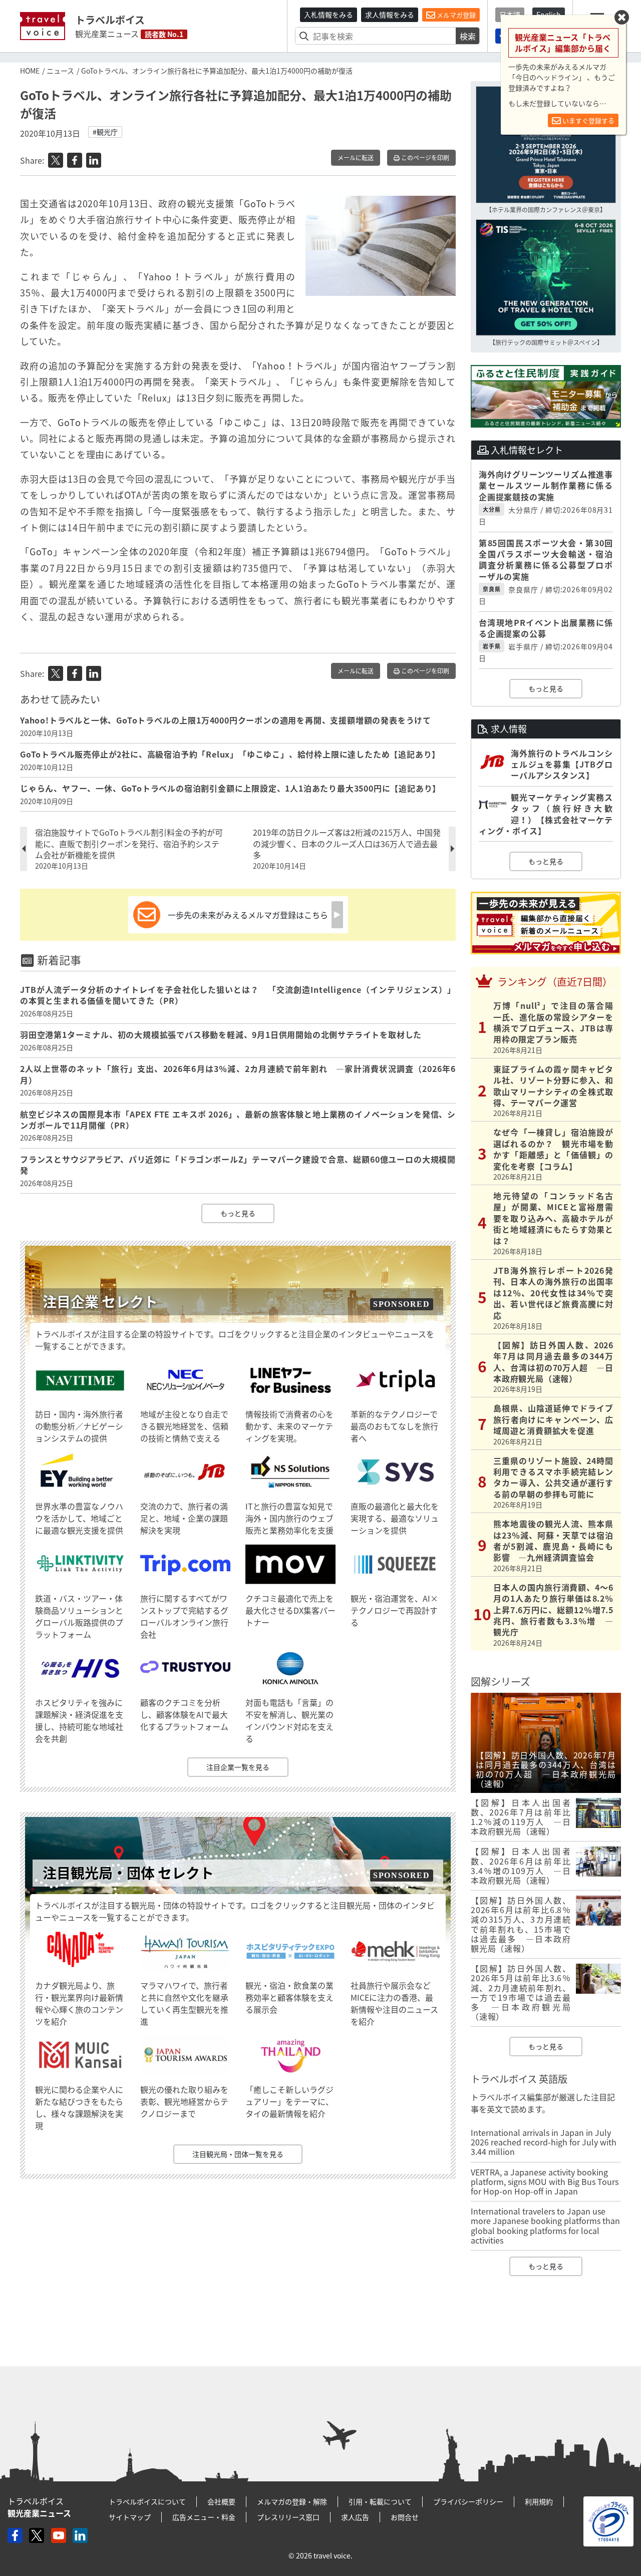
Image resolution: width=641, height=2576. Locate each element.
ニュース (60, 71)
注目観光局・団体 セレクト (128, 1873)
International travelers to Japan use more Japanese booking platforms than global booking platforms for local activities (545, 2226)
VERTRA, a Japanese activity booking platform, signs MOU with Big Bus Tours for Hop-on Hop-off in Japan (545, 2181)
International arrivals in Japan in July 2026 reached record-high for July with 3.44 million (544, 2142)
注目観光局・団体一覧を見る (238, 2154)
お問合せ (405, 2517)
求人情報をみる (390, 15)
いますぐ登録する (588, 120)
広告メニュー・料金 (204, 2517)
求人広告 (355, 2517)
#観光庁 (105, 132)
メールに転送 (356, 158)
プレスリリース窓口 (288, 2517)
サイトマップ (130, 2517)
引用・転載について (380, 2501)
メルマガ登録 (455, 15)
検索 (468, 36)
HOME (30, 71)
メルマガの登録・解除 (292, 2501)
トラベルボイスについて (147, 2501)
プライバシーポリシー (468, 2501)
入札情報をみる (329, 15)
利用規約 (539, 2501)
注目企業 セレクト (100, 1302)
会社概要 (221, 2501)
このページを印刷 (424, 158)
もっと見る (238, 1213)
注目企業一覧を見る (238, 1767)
